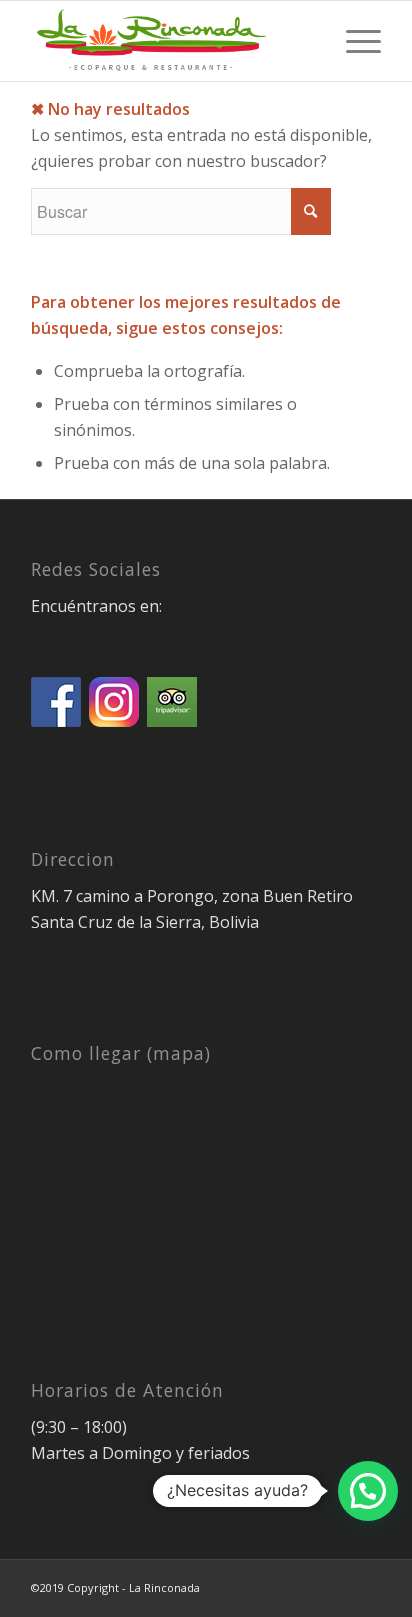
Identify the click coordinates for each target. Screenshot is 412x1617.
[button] (368, 1491)
